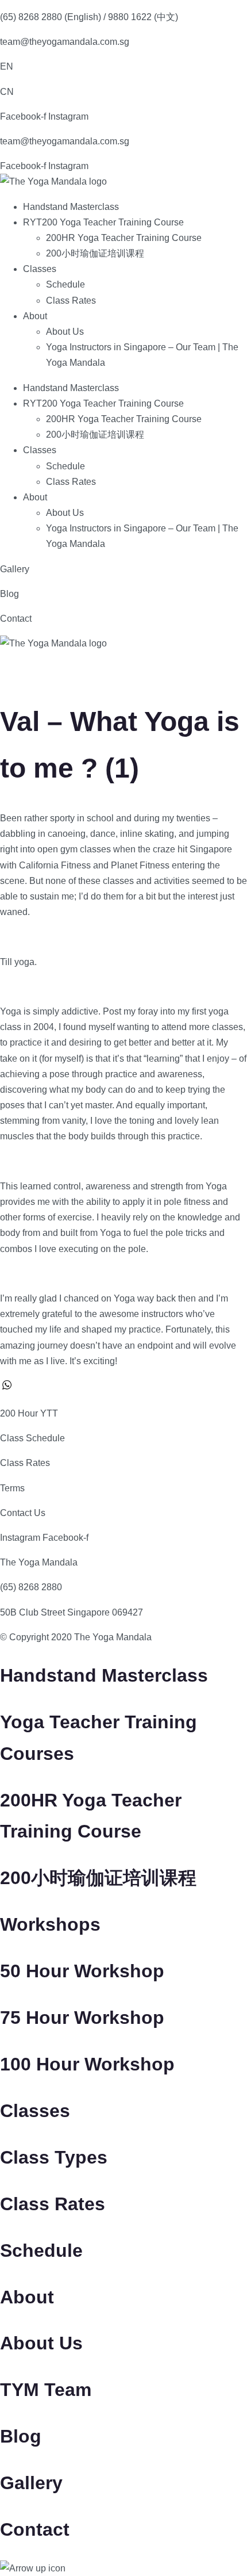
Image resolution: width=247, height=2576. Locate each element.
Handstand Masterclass (71, 207)
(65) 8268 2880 (31, 1587)
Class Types (54, 2157)
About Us (65, 332)
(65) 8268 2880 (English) (51, 17)
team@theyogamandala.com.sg (65, 42)
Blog (9, 594)
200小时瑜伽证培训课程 (95, 253)
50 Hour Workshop (82, 1971)
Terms (12, 1488)
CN (7, 92)
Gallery (15, 569)
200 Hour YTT (29, 1413)
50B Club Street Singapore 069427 (72, 1612)
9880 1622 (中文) (143, 17)
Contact (16, 619)
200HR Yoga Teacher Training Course (124, 238)
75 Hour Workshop (82, 2018)
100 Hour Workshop (87, 2064)
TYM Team (46, 2390)
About (35, 316)
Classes (40, 269)
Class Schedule (32, 1438)
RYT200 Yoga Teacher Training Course (103, 222)
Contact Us (23, 1513)
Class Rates (71, 301)
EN (7, 66)
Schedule (65, 284)
